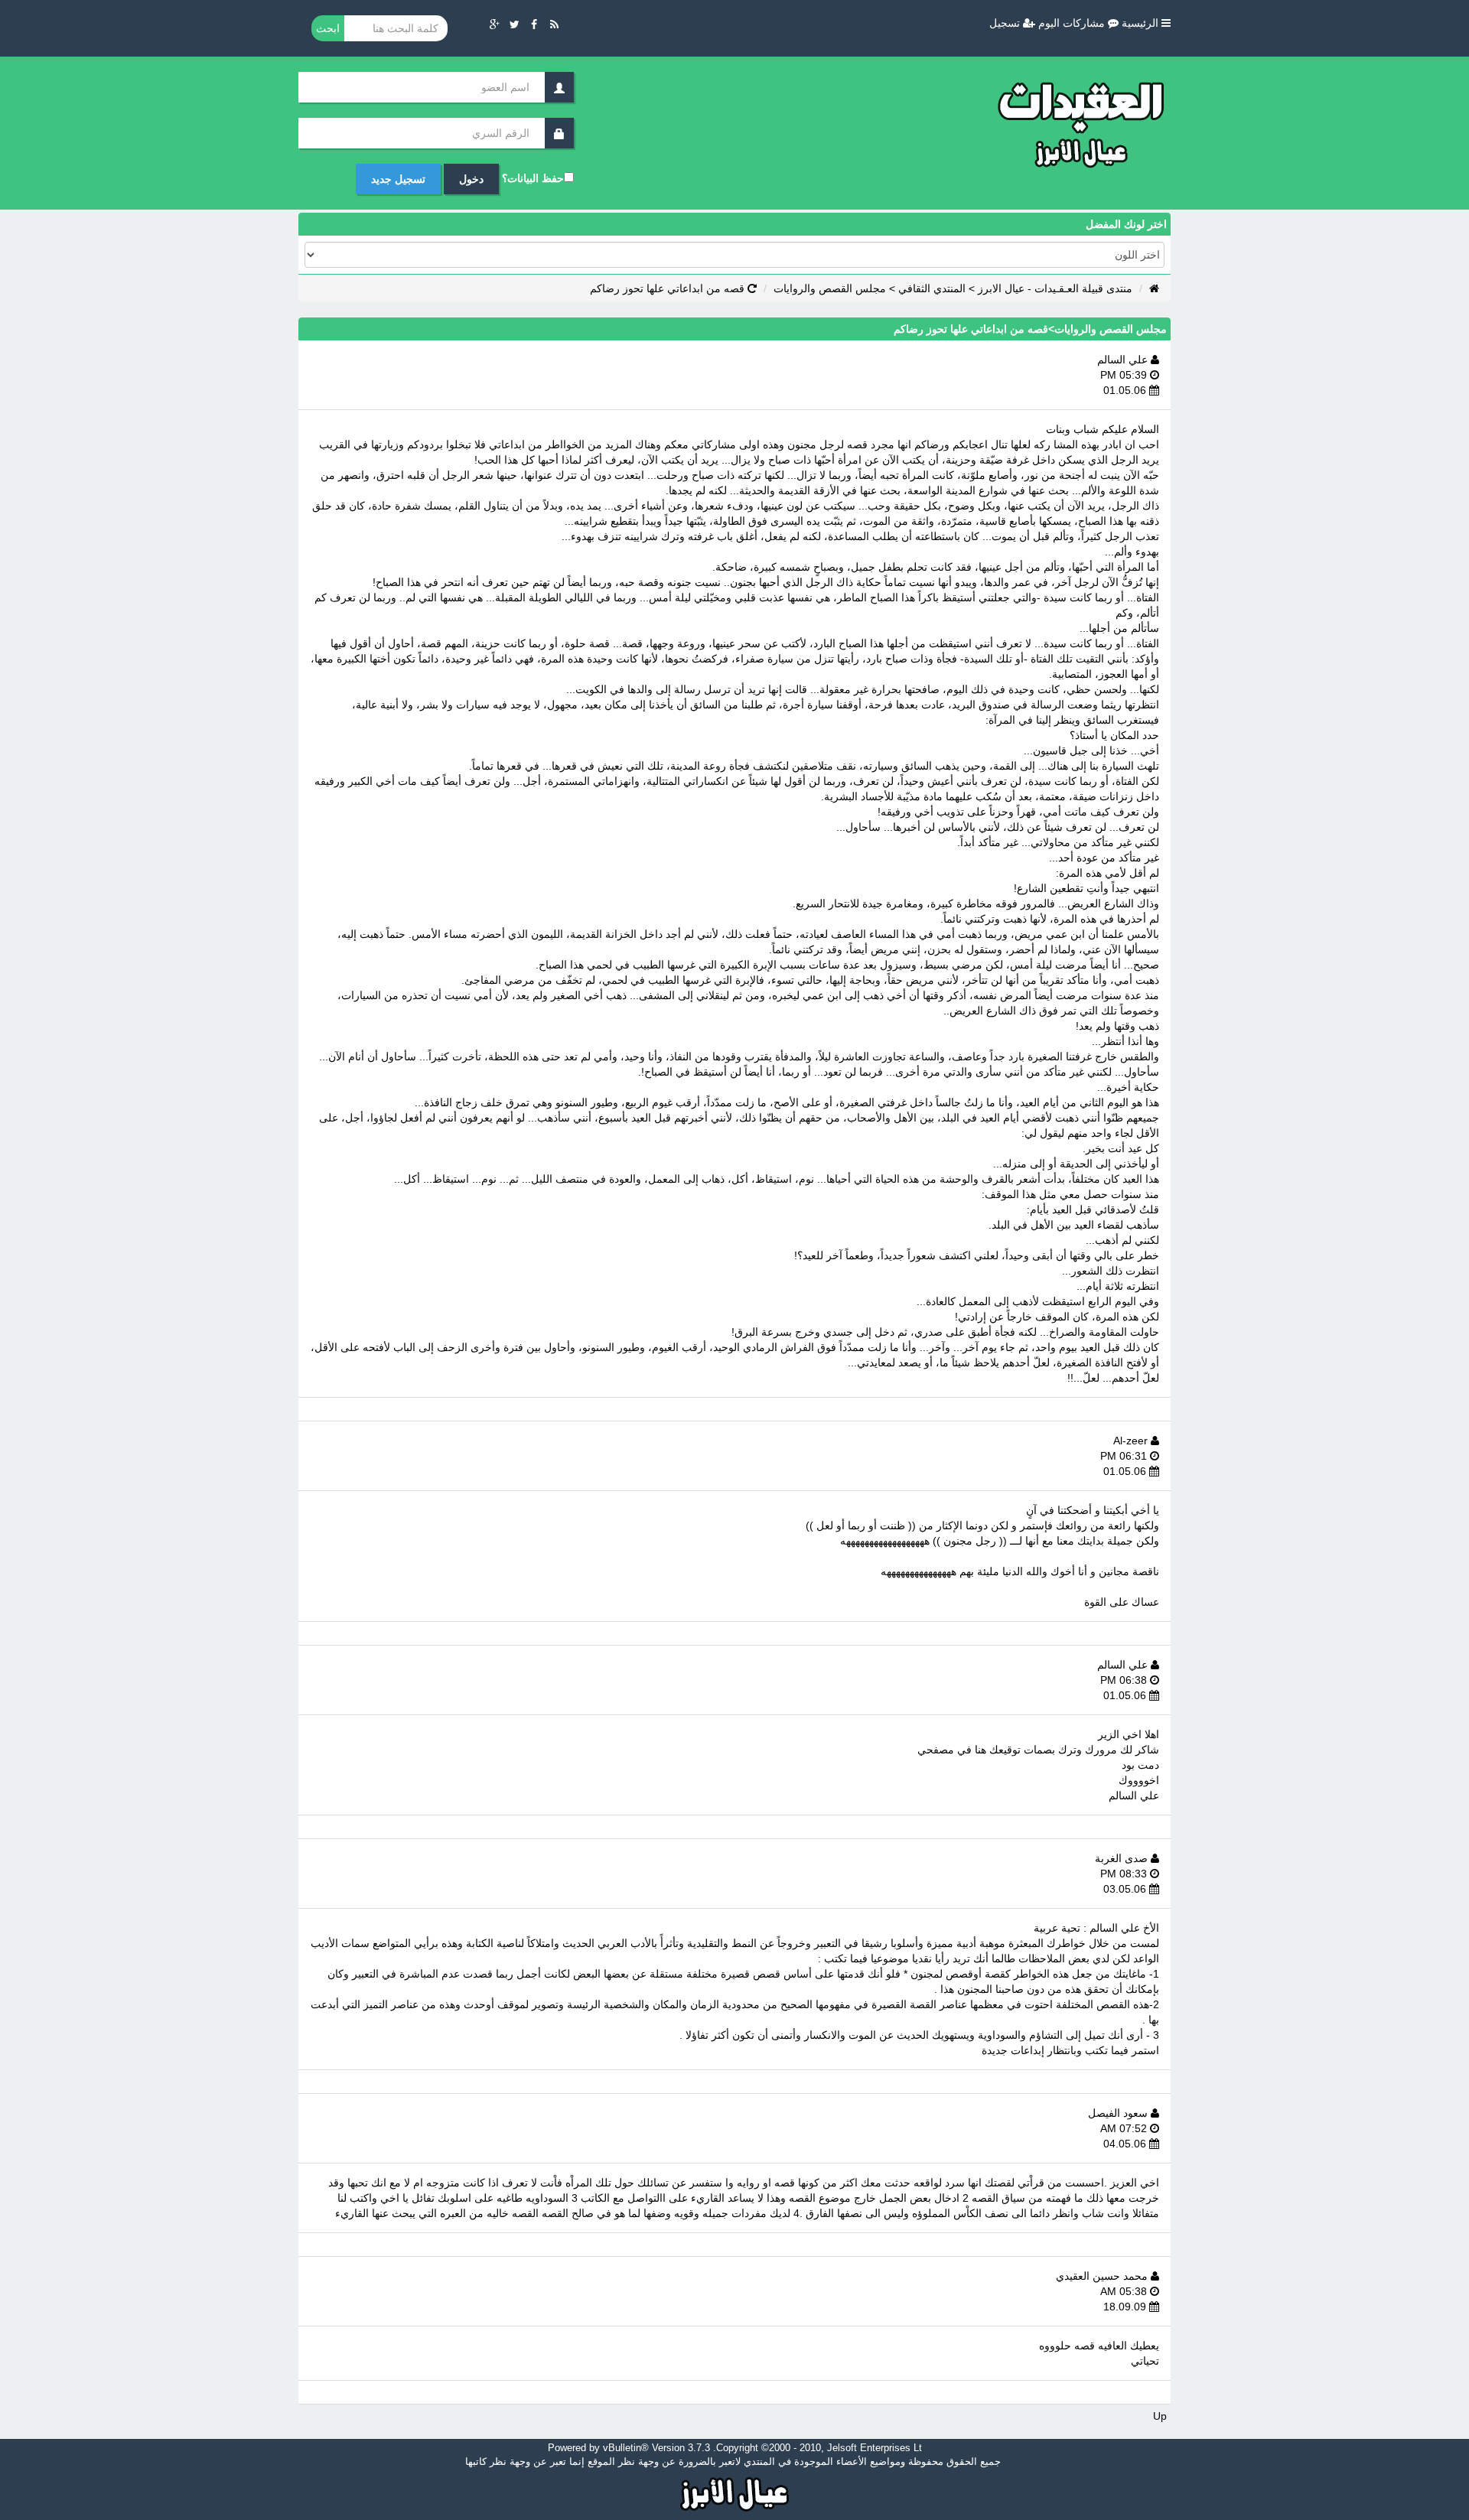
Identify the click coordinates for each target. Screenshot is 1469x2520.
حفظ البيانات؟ (533, 178)
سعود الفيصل (1119, 2113)
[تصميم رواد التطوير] (735, 2492)
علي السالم (1124, 360)
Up (1160, 2416)
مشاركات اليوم (1073, 23)
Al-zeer (1132, 1441)
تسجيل (1006, 23)
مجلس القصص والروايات (830, 288)
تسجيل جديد (398, 179)
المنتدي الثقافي (932, 288)
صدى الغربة (1123, 1858)
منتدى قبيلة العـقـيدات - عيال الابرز (1055, 288)
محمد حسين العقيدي (1103, 2276)
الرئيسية (1142, 23)
